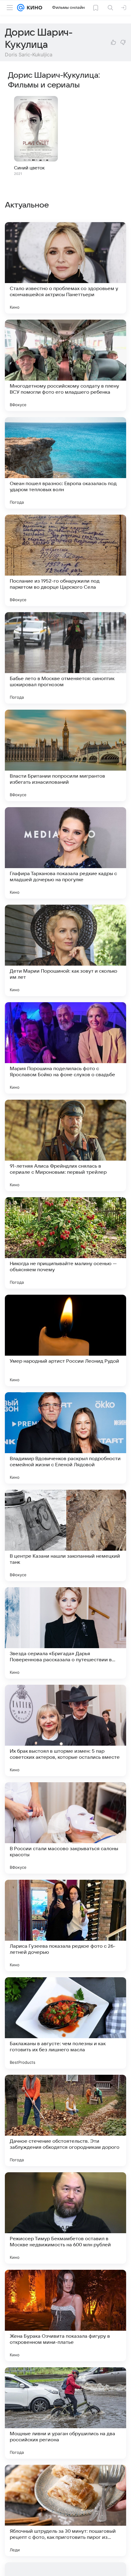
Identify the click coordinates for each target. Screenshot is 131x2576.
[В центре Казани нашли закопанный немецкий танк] (65, 1535)
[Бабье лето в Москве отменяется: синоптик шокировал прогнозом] (65, 658)
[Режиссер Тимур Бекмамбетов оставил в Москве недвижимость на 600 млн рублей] (65, 2218)
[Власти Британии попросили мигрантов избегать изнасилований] (65, 755)
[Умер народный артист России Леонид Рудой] (65, 1340)
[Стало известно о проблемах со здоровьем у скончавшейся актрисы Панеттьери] (65, 268)
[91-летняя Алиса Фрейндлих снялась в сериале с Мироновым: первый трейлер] (65, 1145)
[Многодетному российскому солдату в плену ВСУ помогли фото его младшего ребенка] (65, 365)
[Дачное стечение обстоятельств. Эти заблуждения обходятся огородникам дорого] (65, 2120)
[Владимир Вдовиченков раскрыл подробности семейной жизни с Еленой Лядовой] (65, 1438)
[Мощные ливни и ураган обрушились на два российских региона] (65, 2413)
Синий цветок (29, 168)
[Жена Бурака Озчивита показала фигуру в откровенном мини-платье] (65, 2315)
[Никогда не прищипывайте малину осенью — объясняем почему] (65, 1243)
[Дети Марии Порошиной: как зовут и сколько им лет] (65, 950)
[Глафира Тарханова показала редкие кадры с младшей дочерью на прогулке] (65, 853)
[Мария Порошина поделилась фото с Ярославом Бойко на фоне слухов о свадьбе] (65, 1048)
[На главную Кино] (33, 8)
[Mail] (21, 8)
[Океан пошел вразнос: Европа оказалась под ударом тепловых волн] (65, 463)
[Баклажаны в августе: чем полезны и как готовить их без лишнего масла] (65, 2023)
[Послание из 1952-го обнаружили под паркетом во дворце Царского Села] (65, 560)
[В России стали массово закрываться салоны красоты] (65, 1828)
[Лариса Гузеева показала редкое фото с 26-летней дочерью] (65, 1925)
